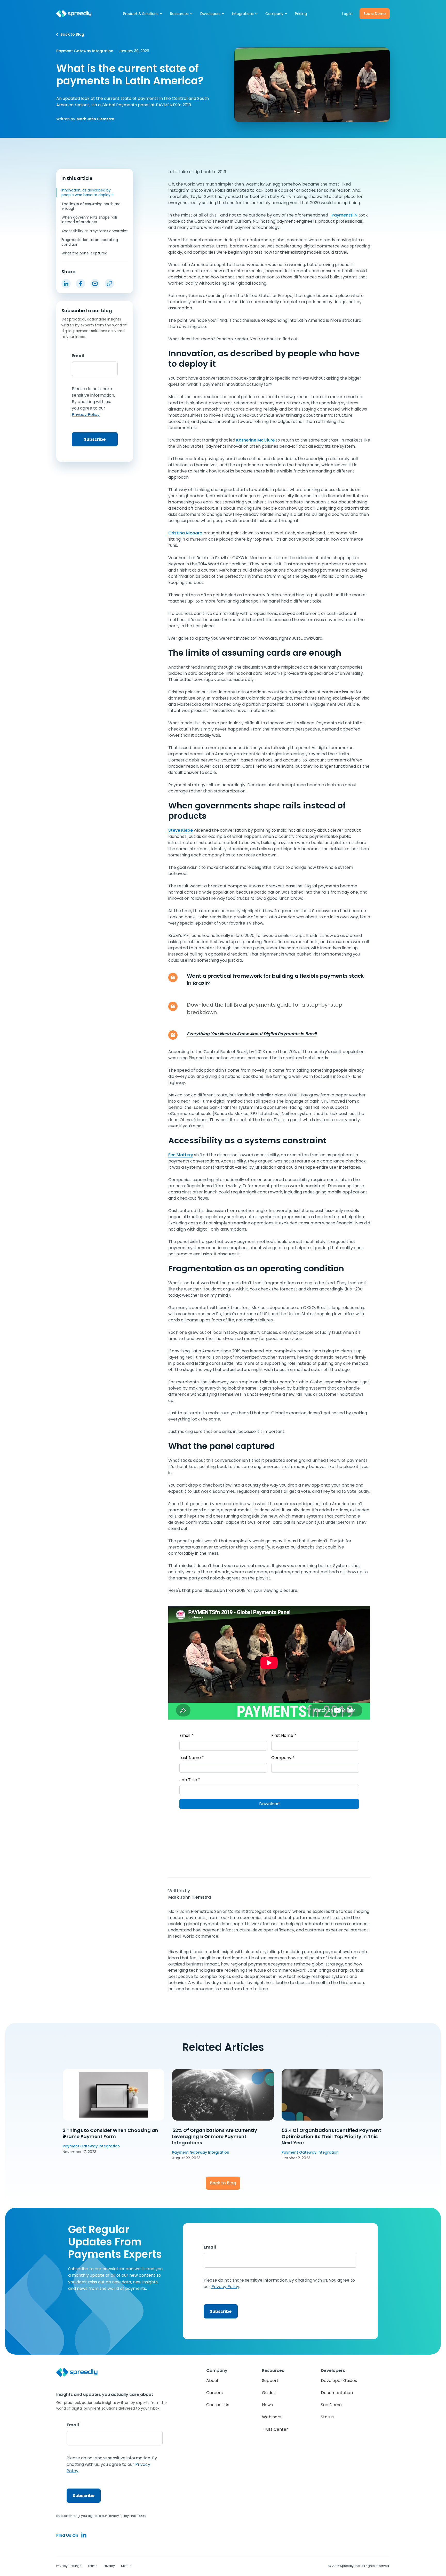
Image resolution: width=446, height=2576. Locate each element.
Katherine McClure (255, 440)
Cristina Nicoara (185, 533)
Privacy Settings (69, 2566)
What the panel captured (84, 253)
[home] (74, 14)
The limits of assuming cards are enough (91, 206)
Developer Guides (339, 2381)
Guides (269, 2393)
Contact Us (218, 2405)
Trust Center (275, 2429)
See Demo (331, 2405)
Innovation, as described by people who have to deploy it (88, 192)
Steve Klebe (181, 830)
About (212, 2381)
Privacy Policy (119, 2516)
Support (270, 2381)
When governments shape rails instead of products (90, 220)
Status (327, 2417)
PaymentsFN (345, 215)
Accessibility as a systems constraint (95, 231)
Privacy (109, 2566)
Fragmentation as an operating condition (90, 242)
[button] (143, 14)
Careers (214, 2393)
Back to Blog (223, 2183)
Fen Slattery (181, 1155)
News (267, 2405)
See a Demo (375, 14)
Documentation (337, 2393)
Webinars (272, 2417)
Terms (92, 2566)
